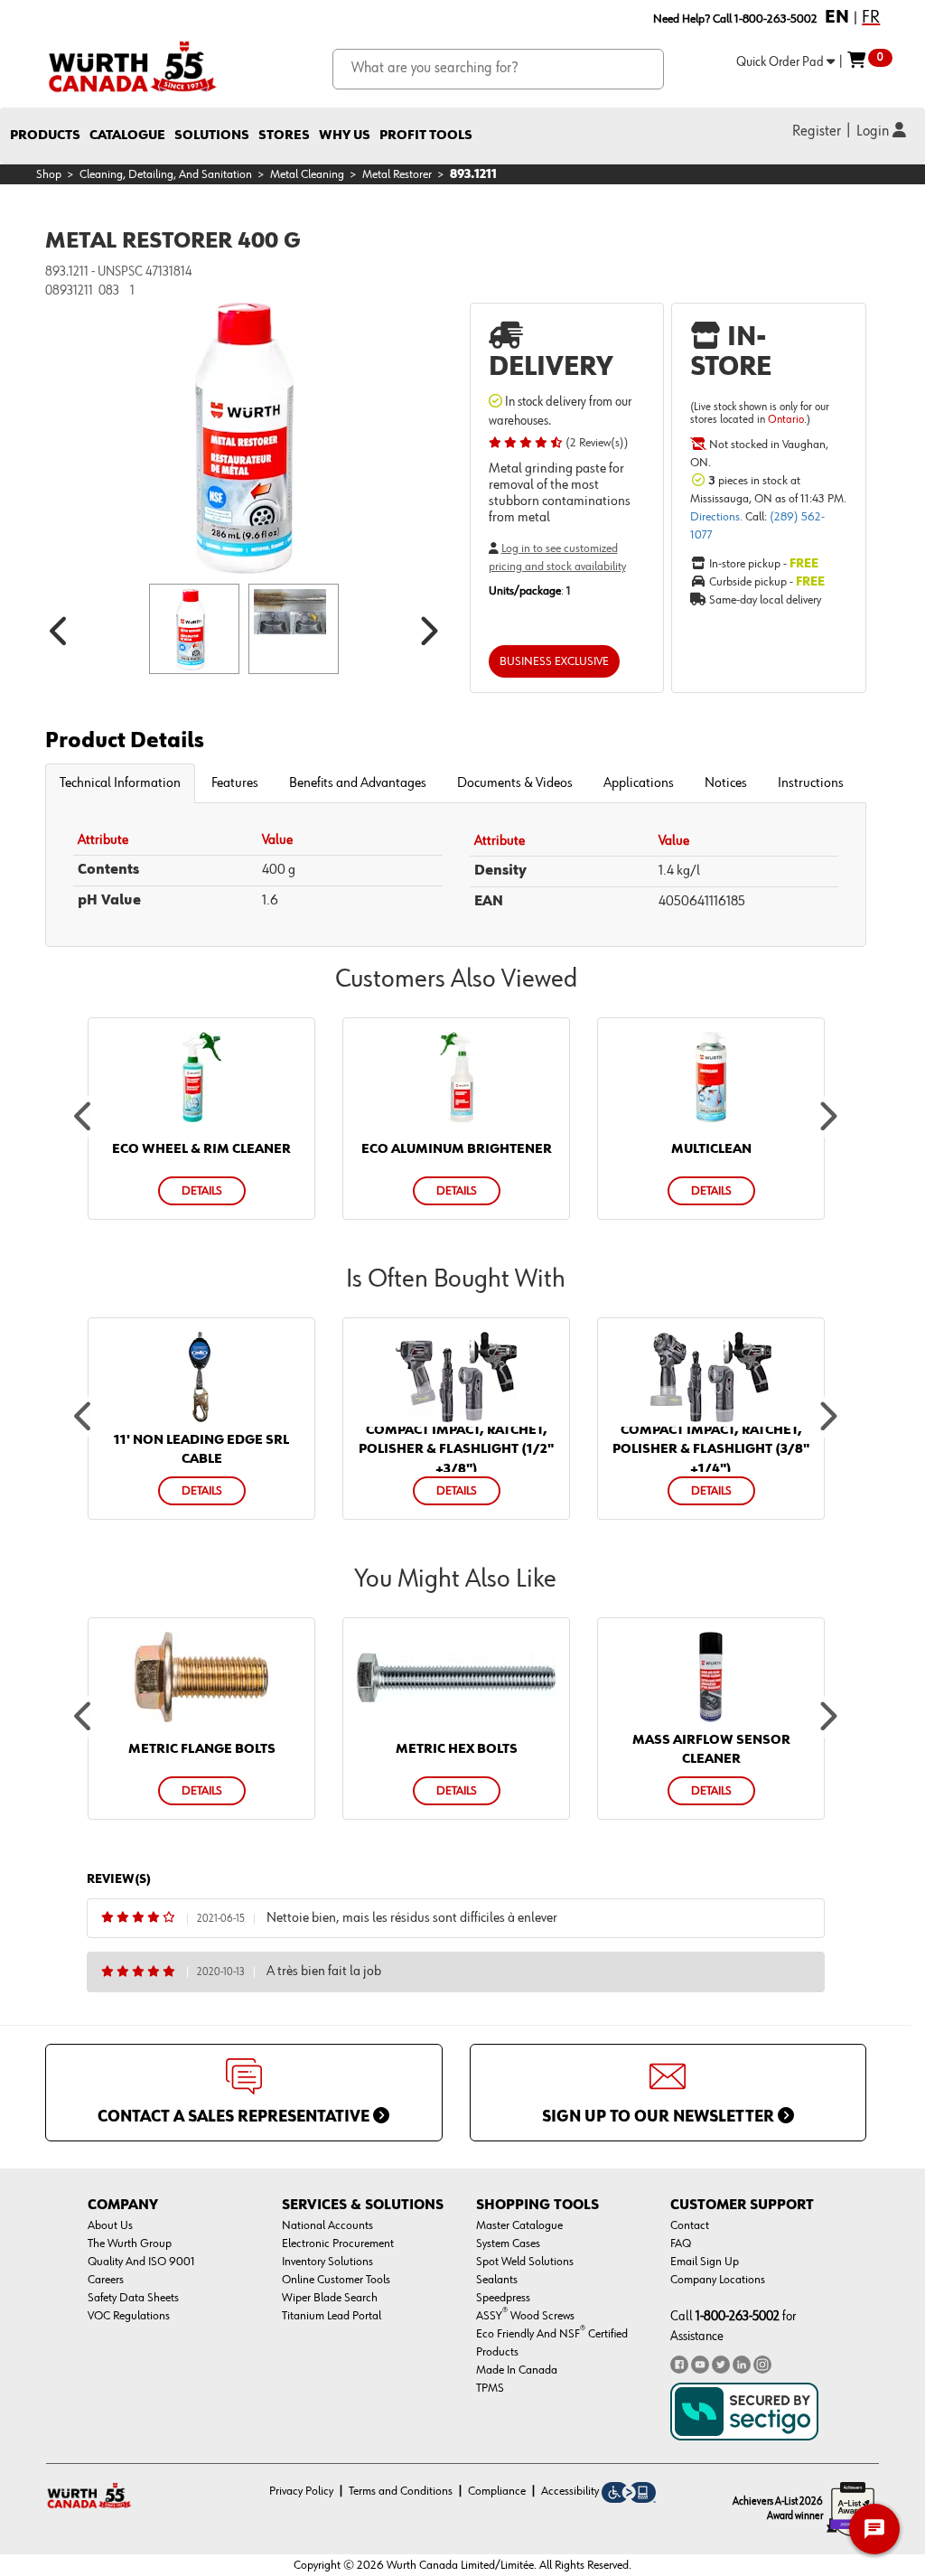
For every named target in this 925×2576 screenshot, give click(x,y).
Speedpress (503, 2298)
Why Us (345, 135)
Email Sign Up (705, 2262)
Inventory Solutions (327, 2262)
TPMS (490, 2388)
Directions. (718, 517)
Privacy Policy (301, 2491)
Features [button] (235, 783)
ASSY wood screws (525, 2316)
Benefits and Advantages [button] (358, 783)
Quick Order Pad (781, 62)
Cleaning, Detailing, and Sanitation (166, 174)
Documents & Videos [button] (515, 783)
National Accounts (327, 2225)
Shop (49, 174)
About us (110, 2225)
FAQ (681, 2243)
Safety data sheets (133, 2298)
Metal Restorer (397, 174)
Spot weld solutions (525, 2262)
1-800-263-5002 (738, 2316)
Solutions (212, 135)
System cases (508, 2243)
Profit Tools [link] (426, 135)
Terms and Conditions (401, 2491)
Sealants (497, 2280)
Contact (690, 2225)
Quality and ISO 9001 (141, 2262)
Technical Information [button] (120, 783)
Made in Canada (517, 2370)
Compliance (497, 2491)
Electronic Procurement (338, 2243)
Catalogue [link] (127, 135)
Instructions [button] (811, 783)
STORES (284, 135)
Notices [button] (726, 783)
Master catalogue (519, 2225)
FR (871, 17)
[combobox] (498, 69)
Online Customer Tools (336, 2280)
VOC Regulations (129, 2316)
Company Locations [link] (718, 2280)
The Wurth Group (130, 2243)
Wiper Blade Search (330, 2298)
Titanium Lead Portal (332, 2316)
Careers (106, 2280)
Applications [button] (639, 783)
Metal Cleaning (307, 174)
